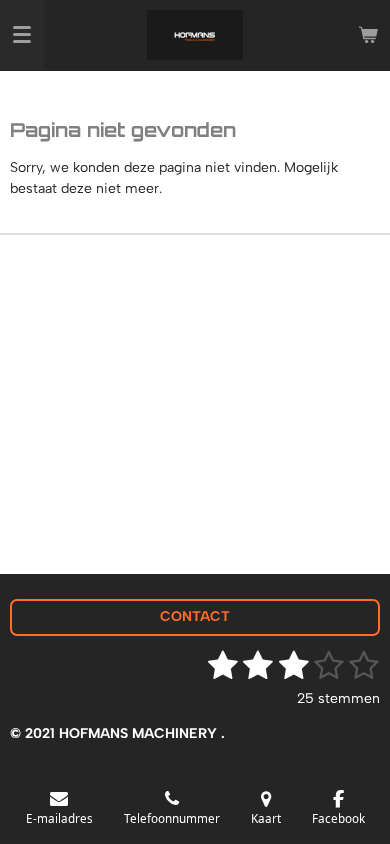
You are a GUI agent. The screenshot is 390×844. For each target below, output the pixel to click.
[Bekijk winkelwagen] (368, 35)
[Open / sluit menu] (22, 35)
